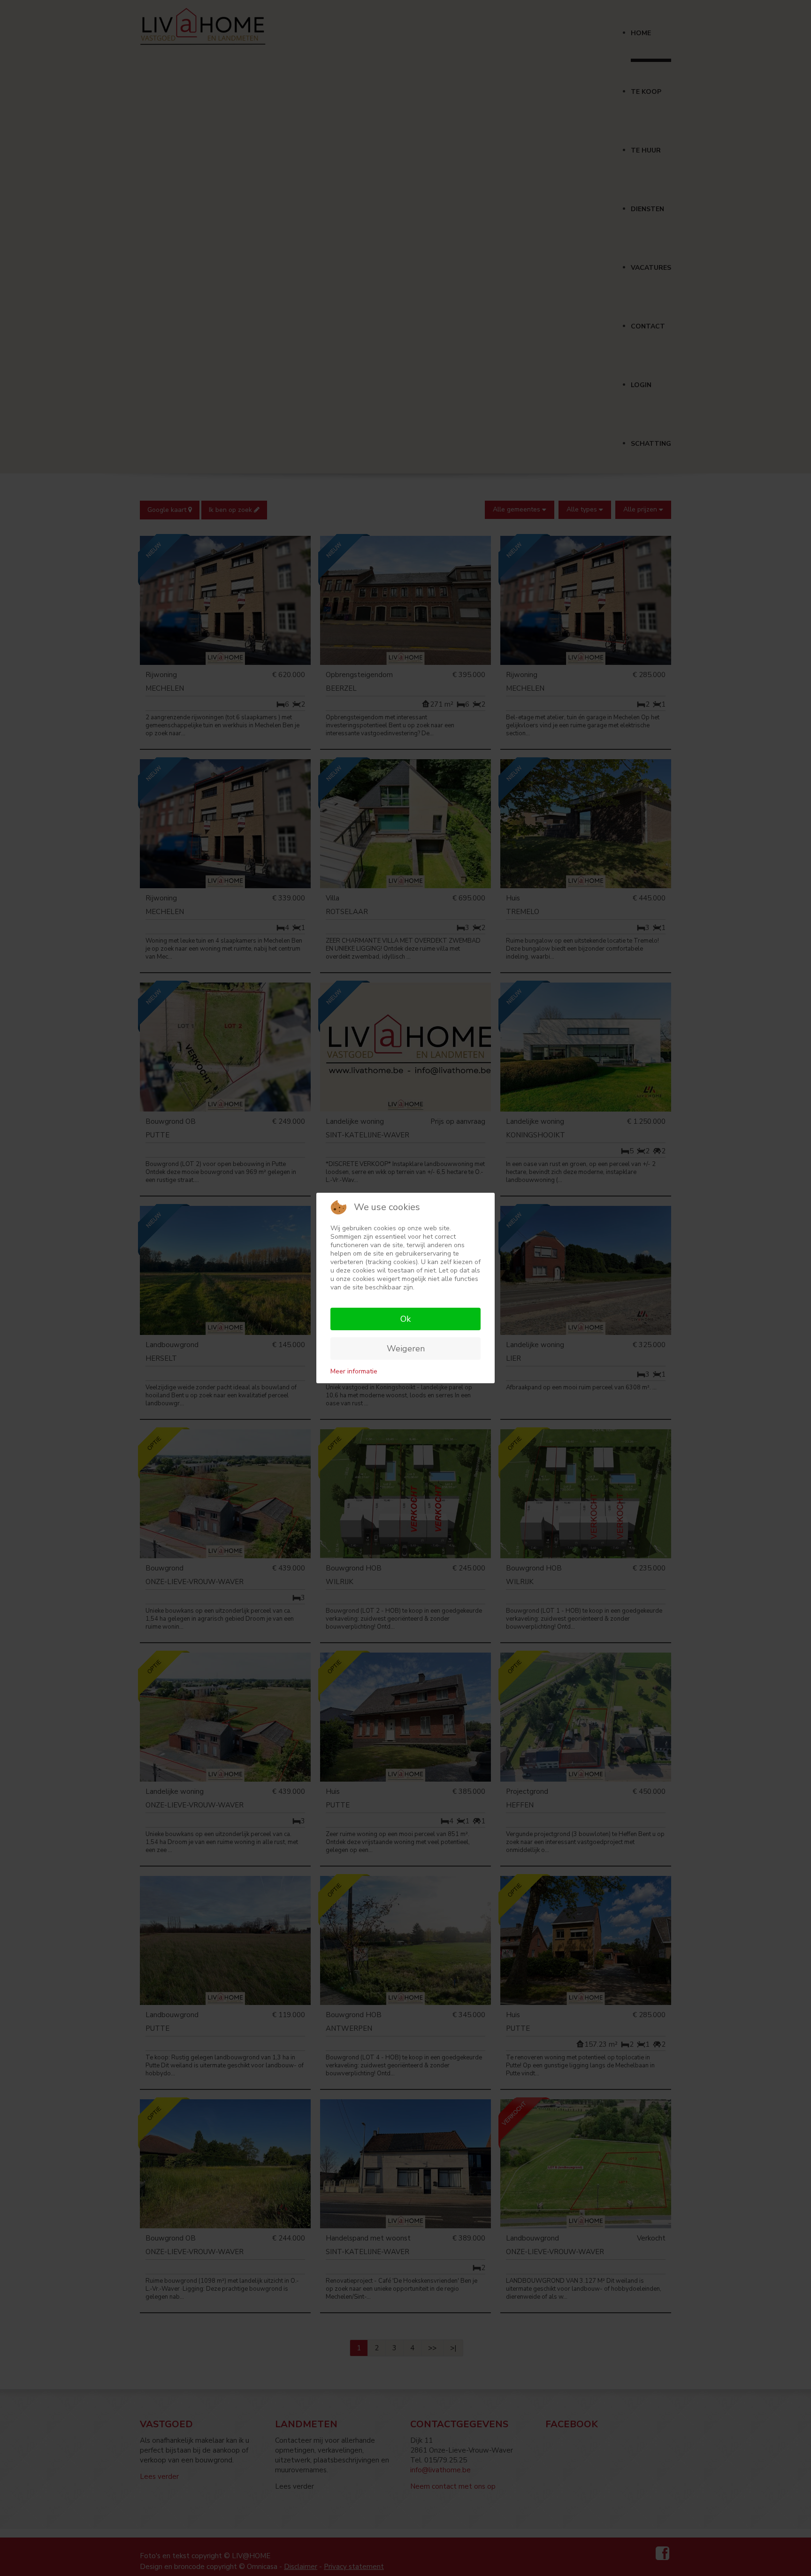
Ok (405, 1319)
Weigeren (406, 1349)
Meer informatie (354, 1371)
